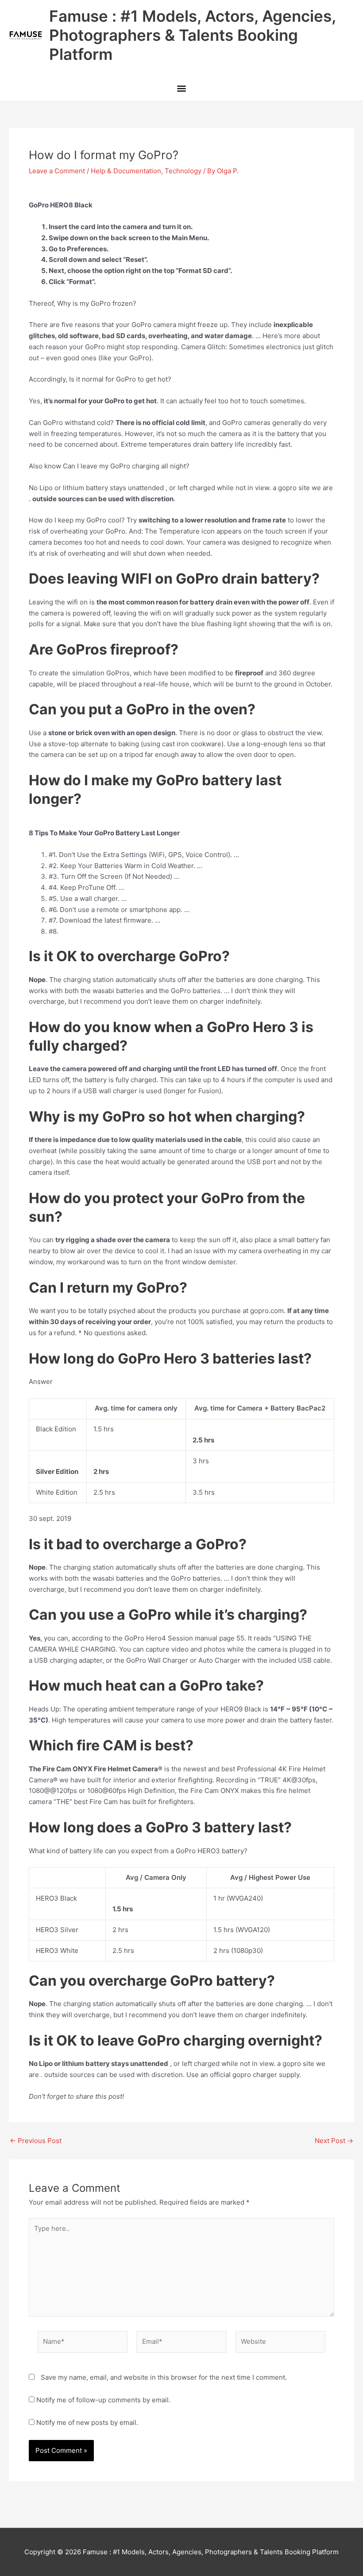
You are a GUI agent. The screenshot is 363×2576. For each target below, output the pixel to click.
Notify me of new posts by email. (87, 2422)
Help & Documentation (126, 171)
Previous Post (36, 2141)
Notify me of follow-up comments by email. (103, 2400)
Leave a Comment (57, 171)
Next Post (334, 2141)
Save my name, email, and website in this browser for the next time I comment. (164, 2377)
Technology (183, 171)
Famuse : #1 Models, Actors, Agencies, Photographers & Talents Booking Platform (192, 35)
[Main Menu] (181, 89)
